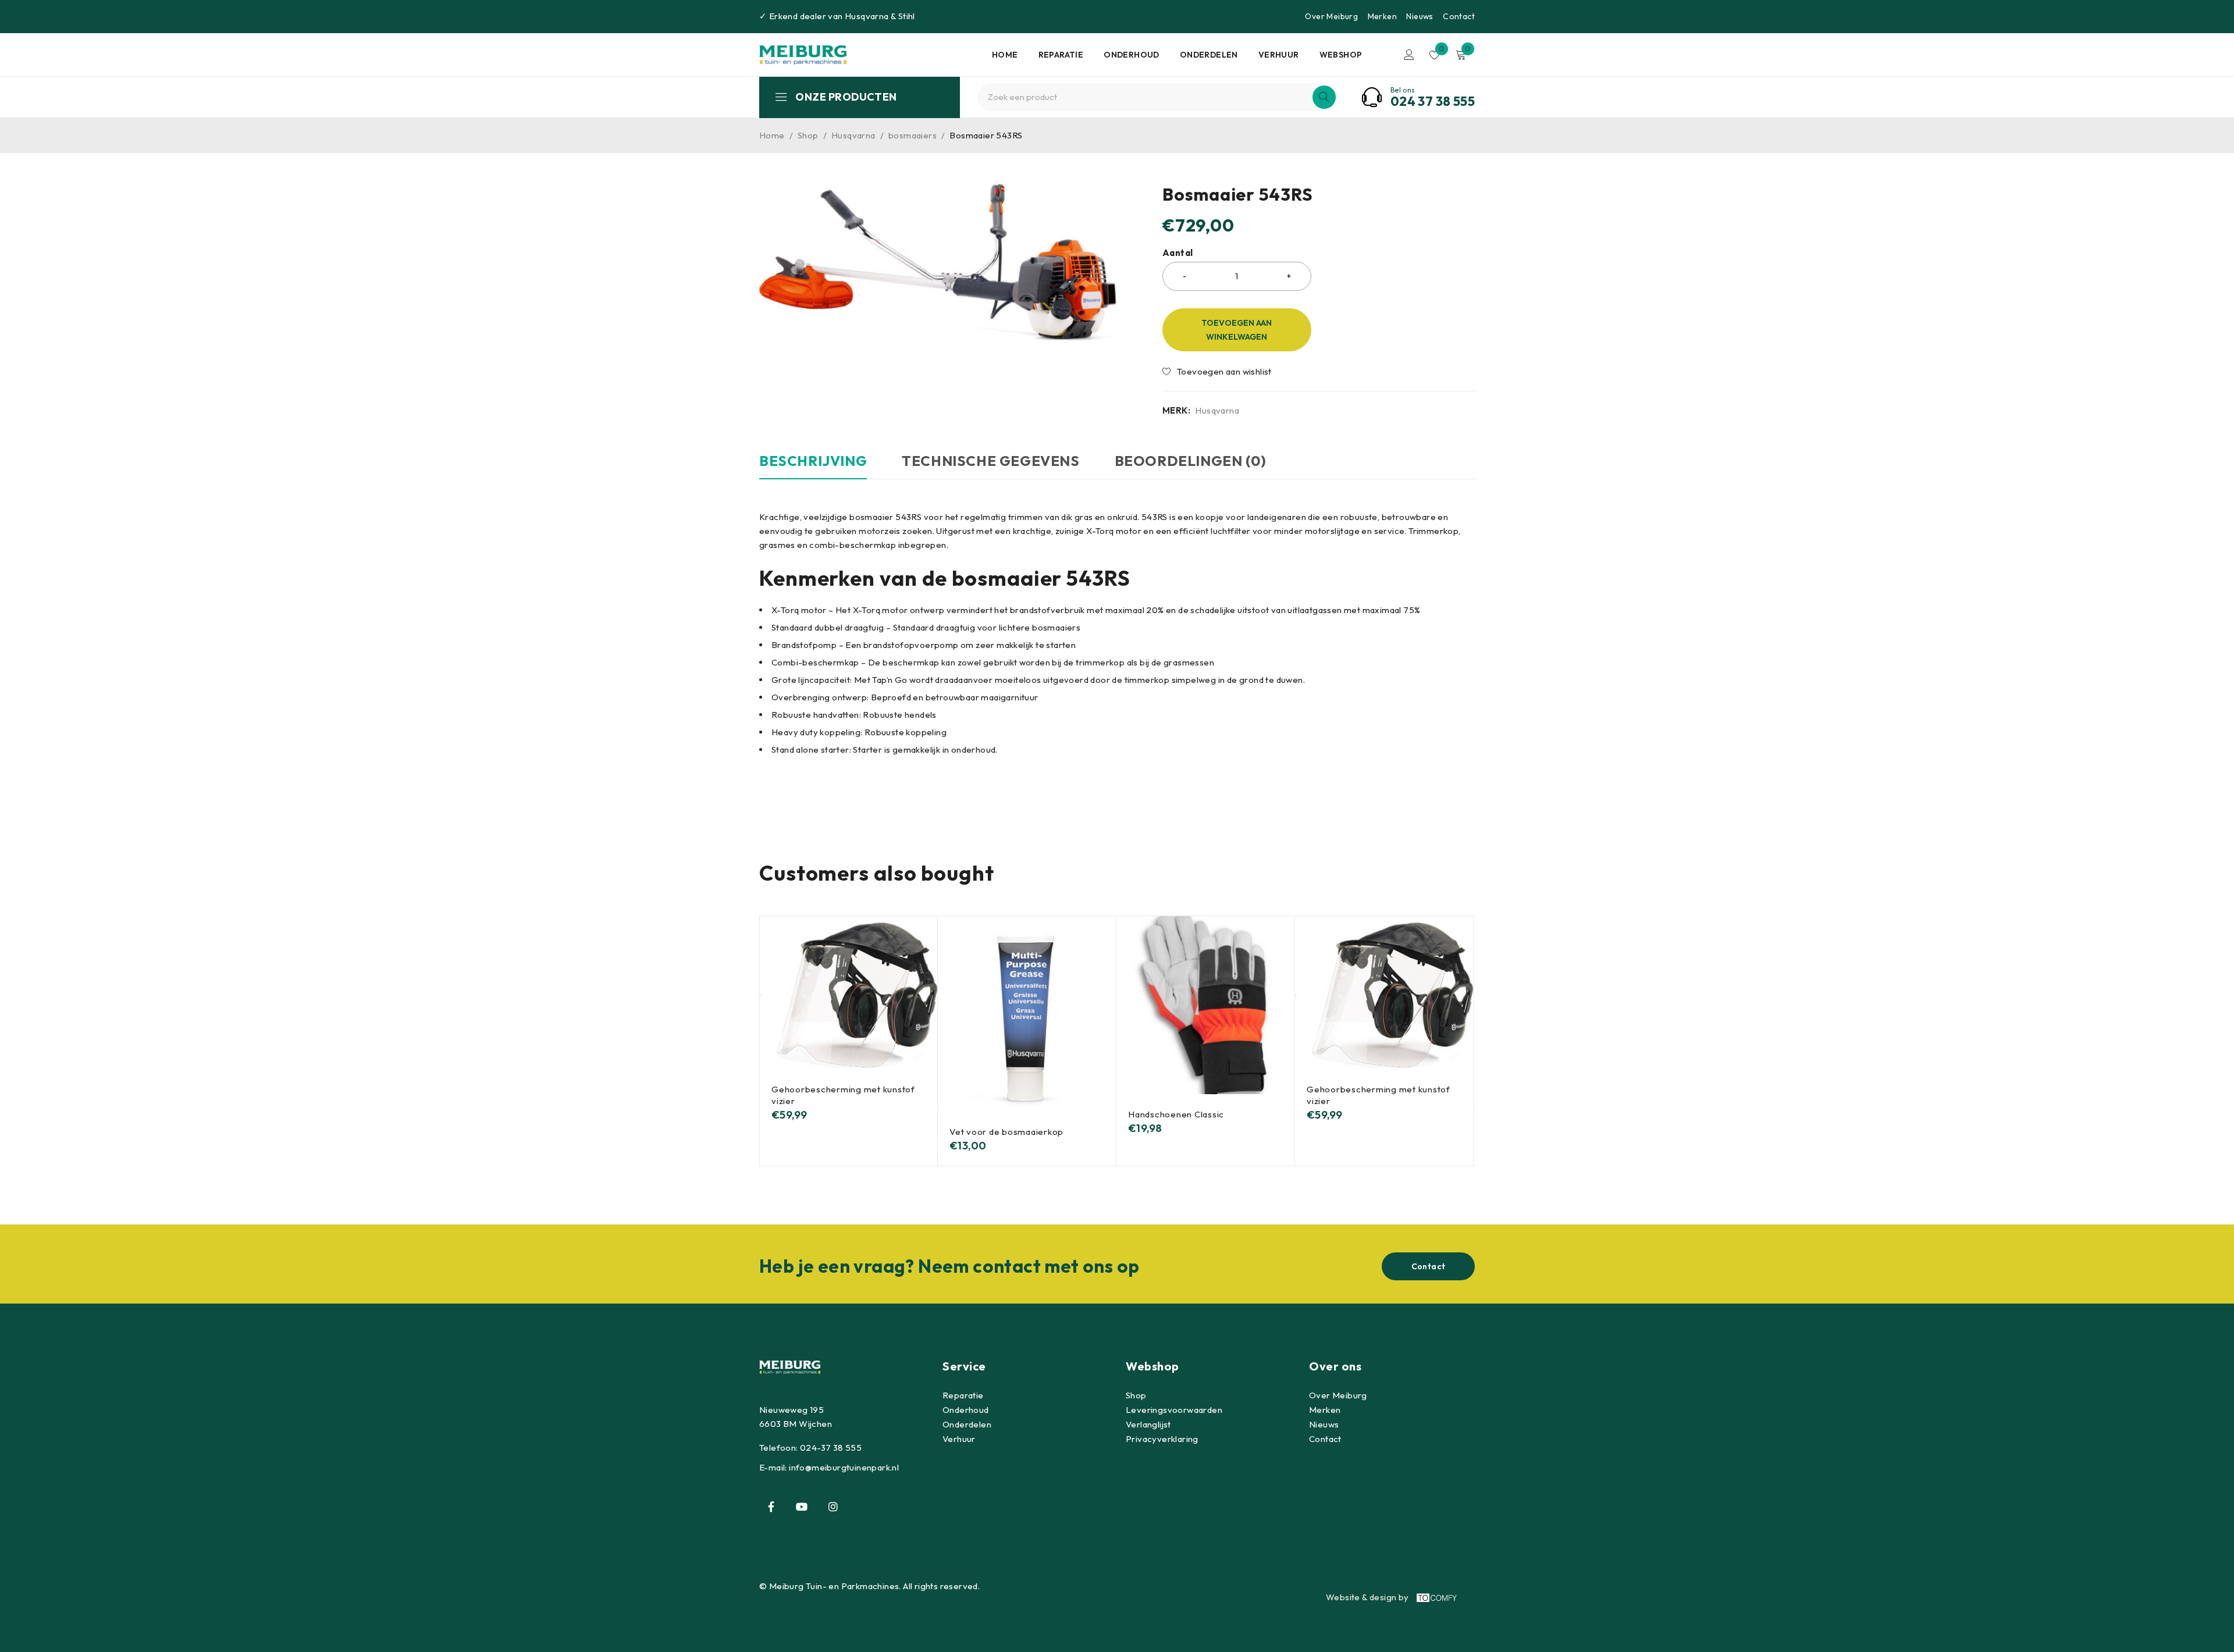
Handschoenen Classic (1176, 1114)
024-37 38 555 (831, 1448)
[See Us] (833, 1507)
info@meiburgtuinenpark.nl (844, 1467)
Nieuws (1420, 16)
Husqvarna (867, 16)
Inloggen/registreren (1409, 55)
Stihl (907, 16)
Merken (1382, 16)
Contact (1459, 16)
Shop (808, 135)
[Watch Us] (802, 1507)
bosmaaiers (913, 135)
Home (772, 135)
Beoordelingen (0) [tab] (1191, 461)
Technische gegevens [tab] (990, 461)
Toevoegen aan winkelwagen (1237, 330)
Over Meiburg (1331, 16)
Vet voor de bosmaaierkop (1006, 1132)
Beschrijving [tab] (813, 461)
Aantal (1178, 253)
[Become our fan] (771, 1507)
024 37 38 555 (1433, 101)
